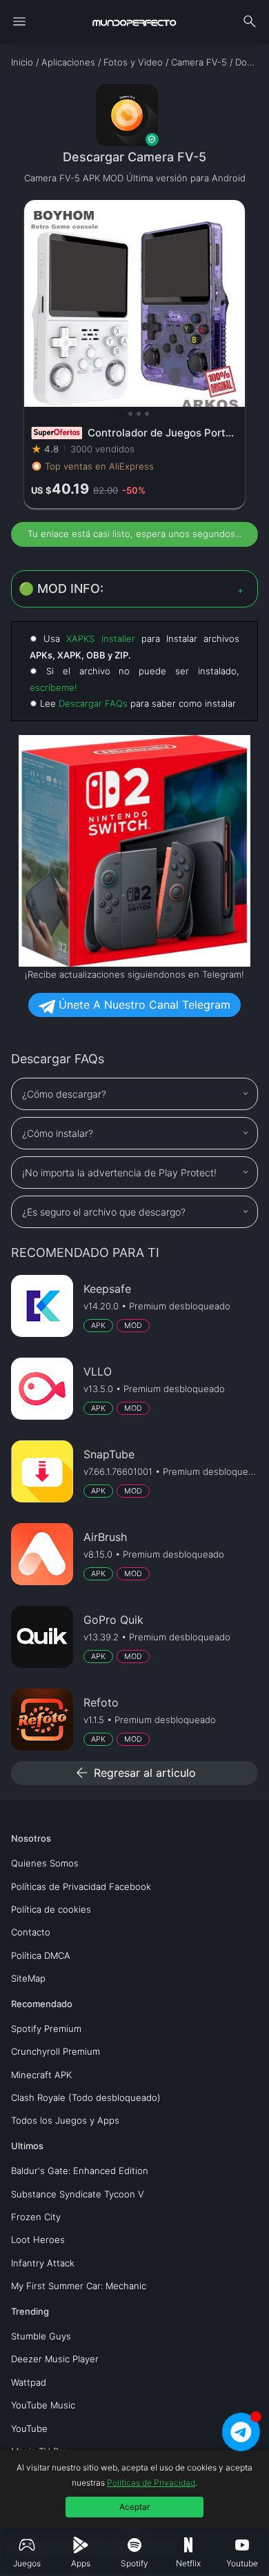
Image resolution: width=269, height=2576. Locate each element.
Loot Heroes (38, 2240)
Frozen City (36, 2217)
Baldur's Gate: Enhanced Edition (80, 2171)
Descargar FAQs (93, 703)
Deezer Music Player (55, 2359)
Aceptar (134, 2507)
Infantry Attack (43, 2263)
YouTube (29, 2428)
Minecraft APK (41, 2075)
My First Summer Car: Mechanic (79, 2286)
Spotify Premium (46, 2029)
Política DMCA (41, 1955)
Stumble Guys (41, 2336)
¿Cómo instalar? (58, 1133)
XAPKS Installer (100, 638)
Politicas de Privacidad (151, 2483)
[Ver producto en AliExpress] (134, 354)
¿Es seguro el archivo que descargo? (104, 1212)
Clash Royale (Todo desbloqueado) (86, 2097)
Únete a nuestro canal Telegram (143, 1005)
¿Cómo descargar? (64, 1094)
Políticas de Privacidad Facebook (81, 1886)
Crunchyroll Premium (56, 2051)
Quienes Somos (45, 1863)
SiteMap (28, 1978)
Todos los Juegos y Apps (65, 2120)
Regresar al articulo (135, 1773)
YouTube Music (43, 2405)
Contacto (31, 1932)
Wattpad (29, 2382)
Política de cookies (51, 1909)
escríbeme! (53, 687)
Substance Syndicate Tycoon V (78, 2194)
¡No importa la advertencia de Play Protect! (119, 1173)
